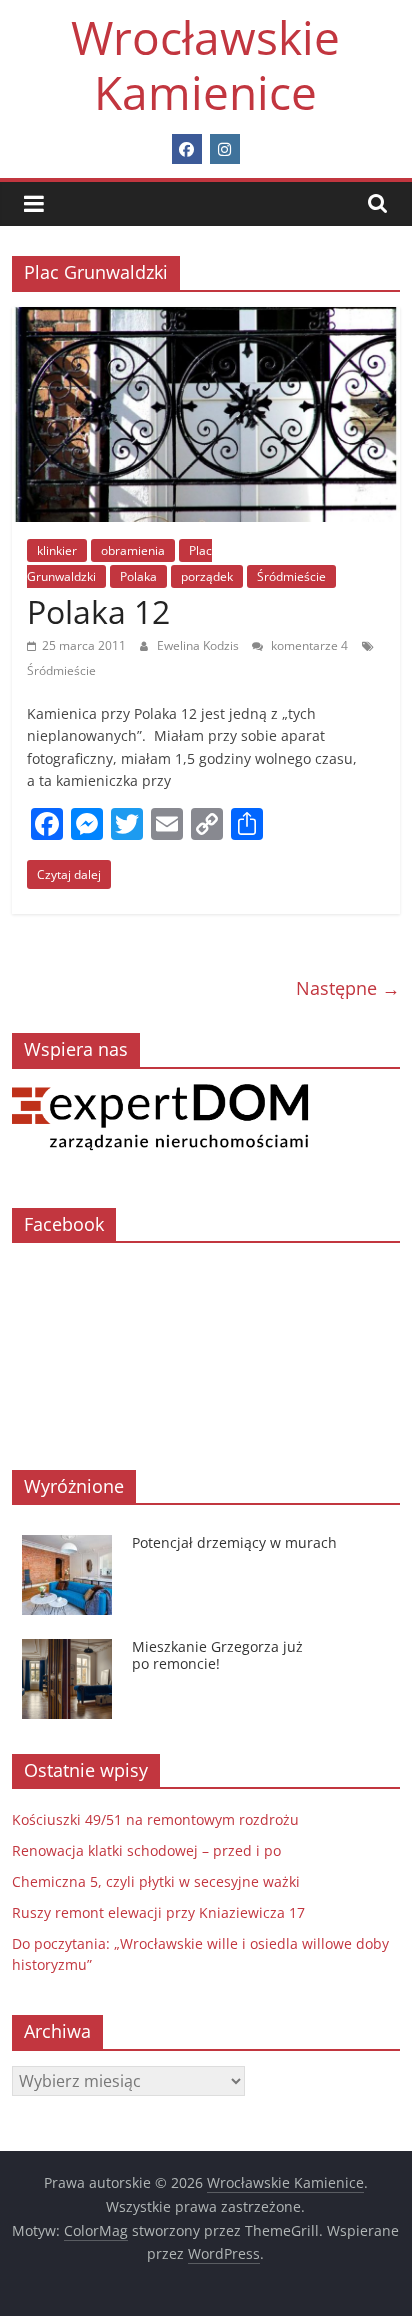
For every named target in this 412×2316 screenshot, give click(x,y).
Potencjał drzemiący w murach (234, 1542)
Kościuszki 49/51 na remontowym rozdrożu (155, 1819)
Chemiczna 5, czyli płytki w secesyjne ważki (156, 1881)
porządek (207, 576)
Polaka (138, 576)
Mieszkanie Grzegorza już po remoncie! (217, 1655)
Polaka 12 (98, 611)
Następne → (348, 988)
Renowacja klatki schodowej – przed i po (146, 1850)
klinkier (57, 550)
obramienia (133, 550)
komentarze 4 (308, 645)
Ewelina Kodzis (199, 645)
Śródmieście (291, 576)
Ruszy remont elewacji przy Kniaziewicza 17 (158, 1912)
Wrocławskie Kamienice (205, 64)
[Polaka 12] (205, 319)
